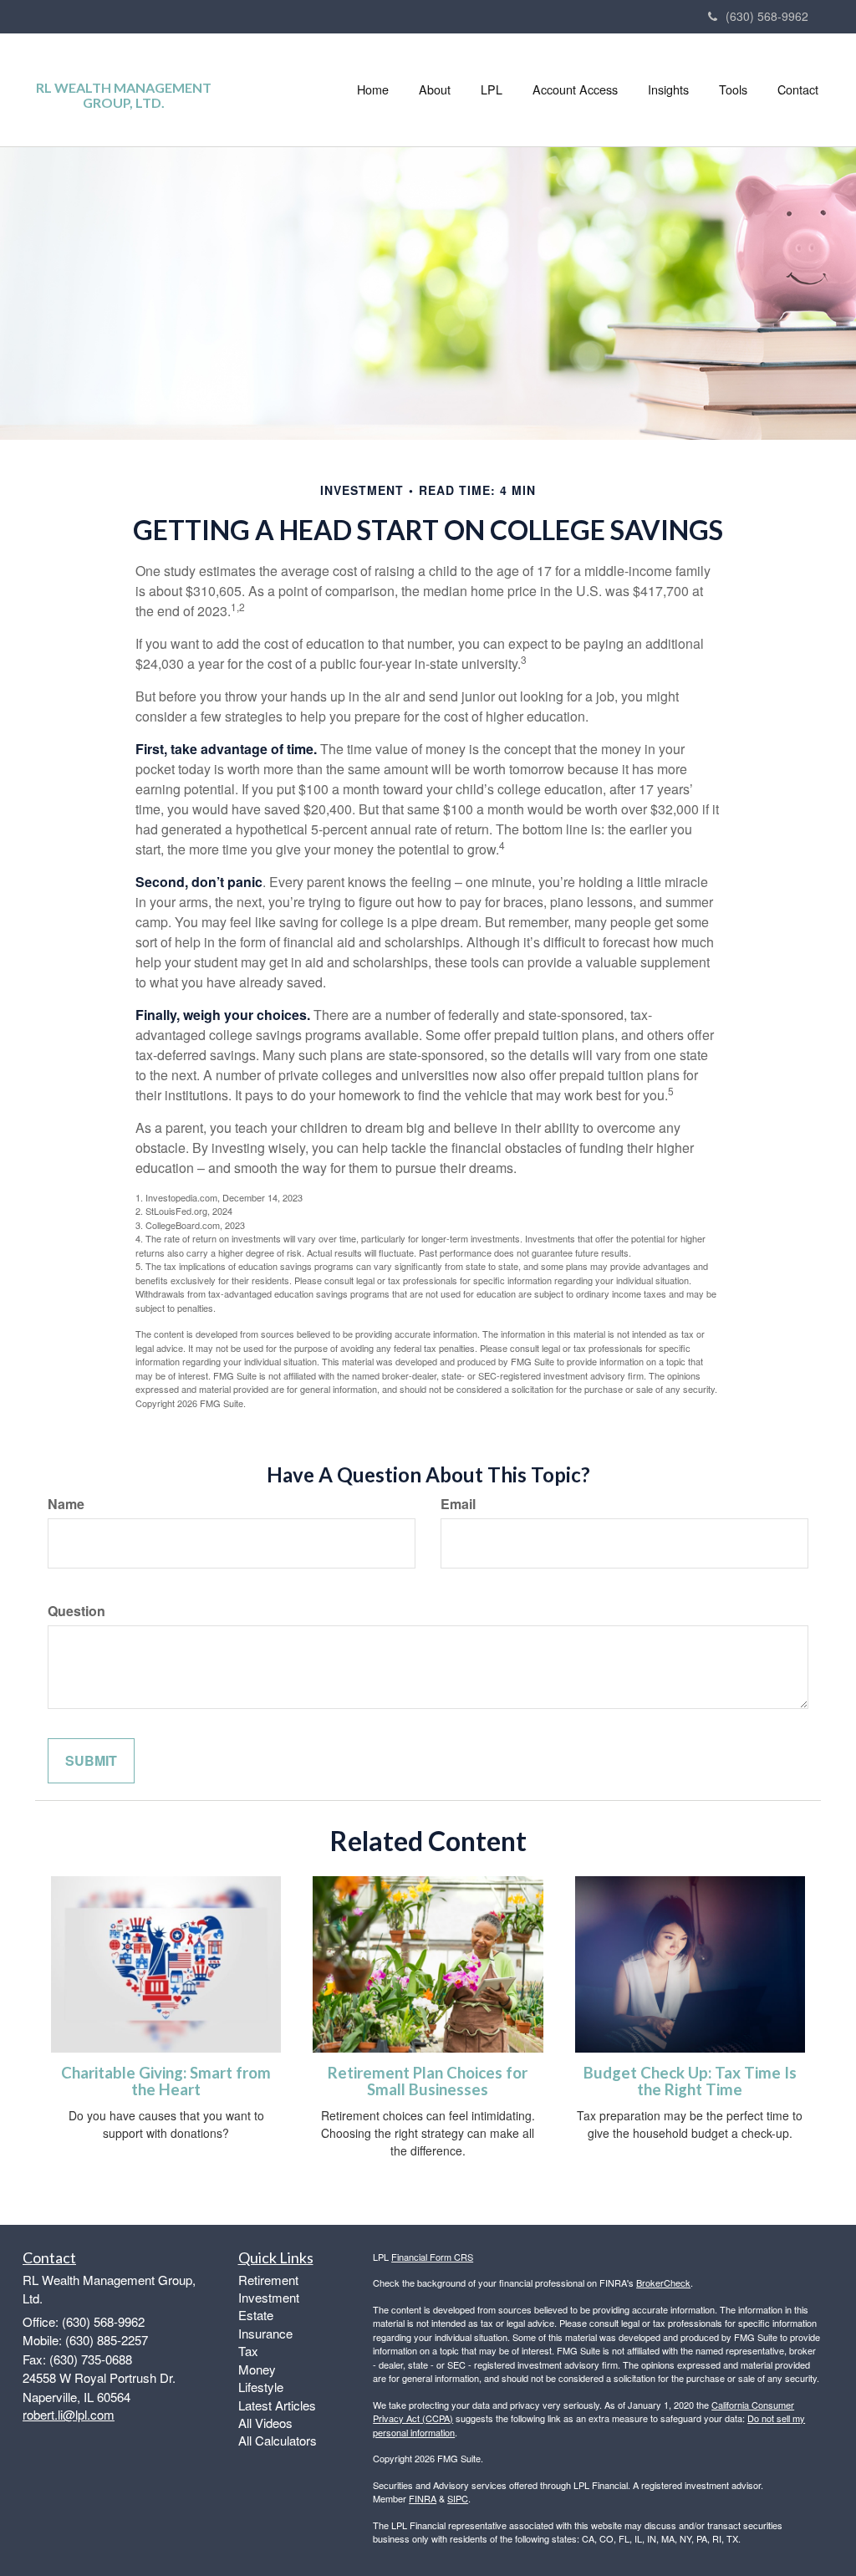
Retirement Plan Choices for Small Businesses (428, 2081)
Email (458, 1504)
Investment (269, 2297)
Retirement (268, 2280)
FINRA (423, 2498)
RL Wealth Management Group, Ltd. (124, 95)
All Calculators (278, 2440)
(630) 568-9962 (767, 16)
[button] (435, 89)
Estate (256, 2315)
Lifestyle (261, 2387)
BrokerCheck (663, 2283)
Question (76, 1611)
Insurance (265, 2333)
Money (257, 2369)
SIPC (458, 2498)
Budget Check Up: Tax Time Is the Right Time (690, 2081)
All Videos (265, 2423)
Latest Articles (277, 2405)
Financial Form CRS (432, 2257)
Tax (248, 2351)
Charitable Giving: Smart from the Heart (166, 2081)
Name (66, 1504)
